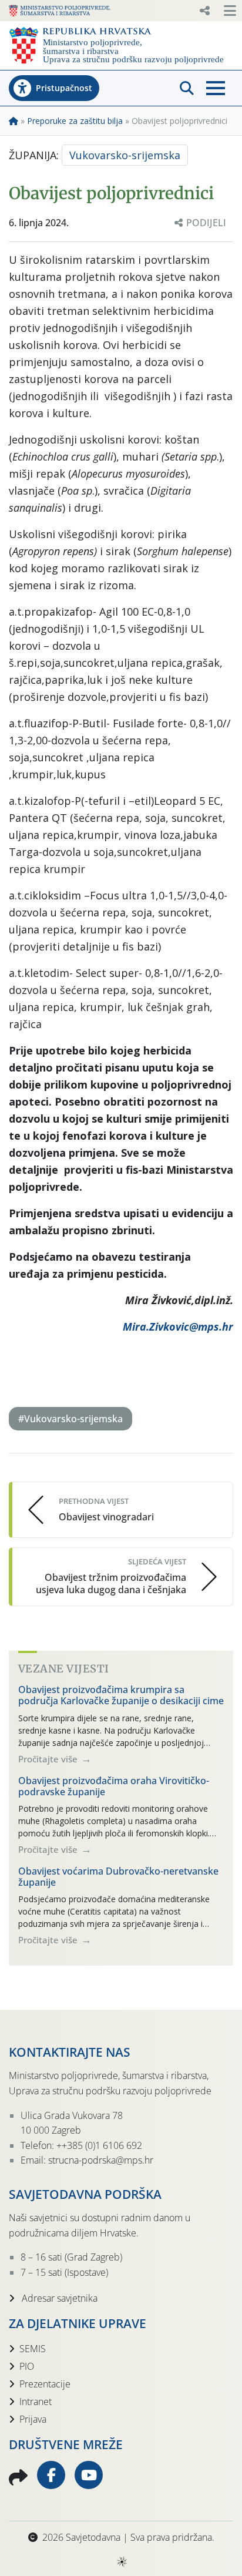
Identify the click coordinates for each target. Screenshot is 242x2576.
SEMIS (33, 2349)
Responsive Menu (204, 11)
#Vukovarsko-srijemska (70, 1419)
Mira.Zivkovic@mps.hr (178, 1326)
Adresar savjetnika (58, 2298)
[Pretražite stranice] (187, 88)
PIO (27, 2366)
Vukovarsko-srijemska (125, 155)
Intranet (36, 2402)
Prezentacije (45, 2384)
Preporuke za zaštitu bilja (75, 121)
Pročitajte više (49, 1759)
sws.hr (121, 2561)
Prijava (33, 2419)
